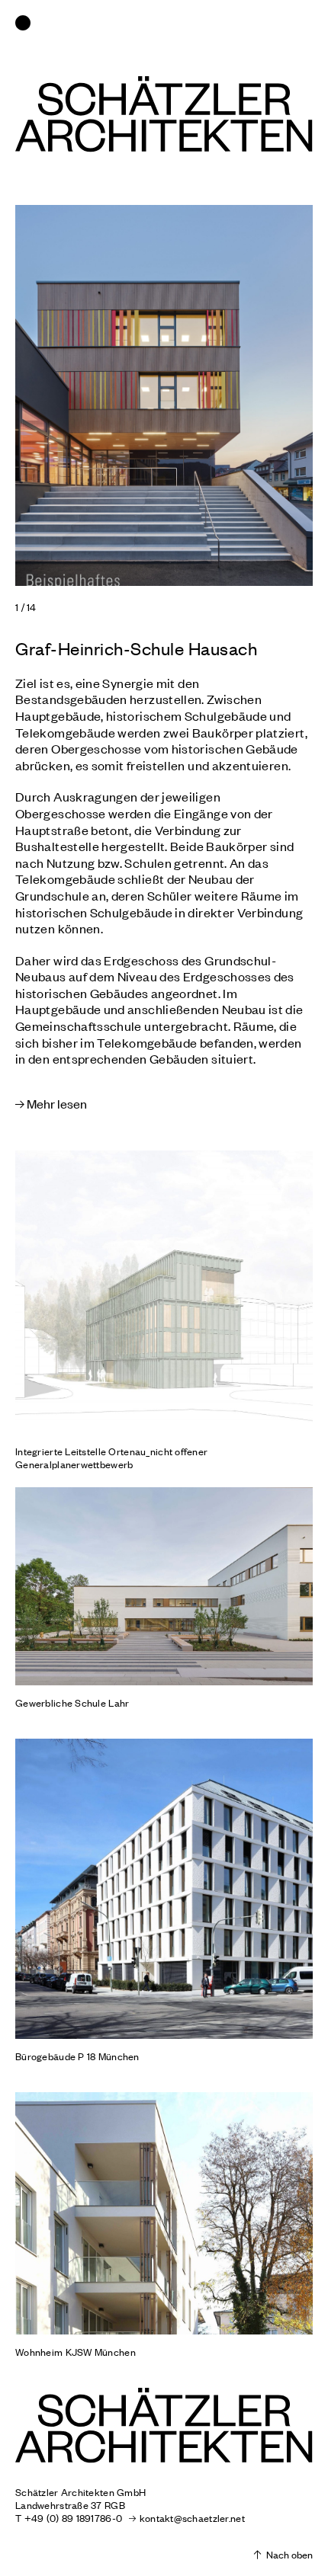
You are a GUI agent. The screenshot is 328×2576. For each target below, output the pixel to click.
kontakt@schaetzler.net (192, 2518)
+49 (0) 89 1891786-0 (74, 2518)
